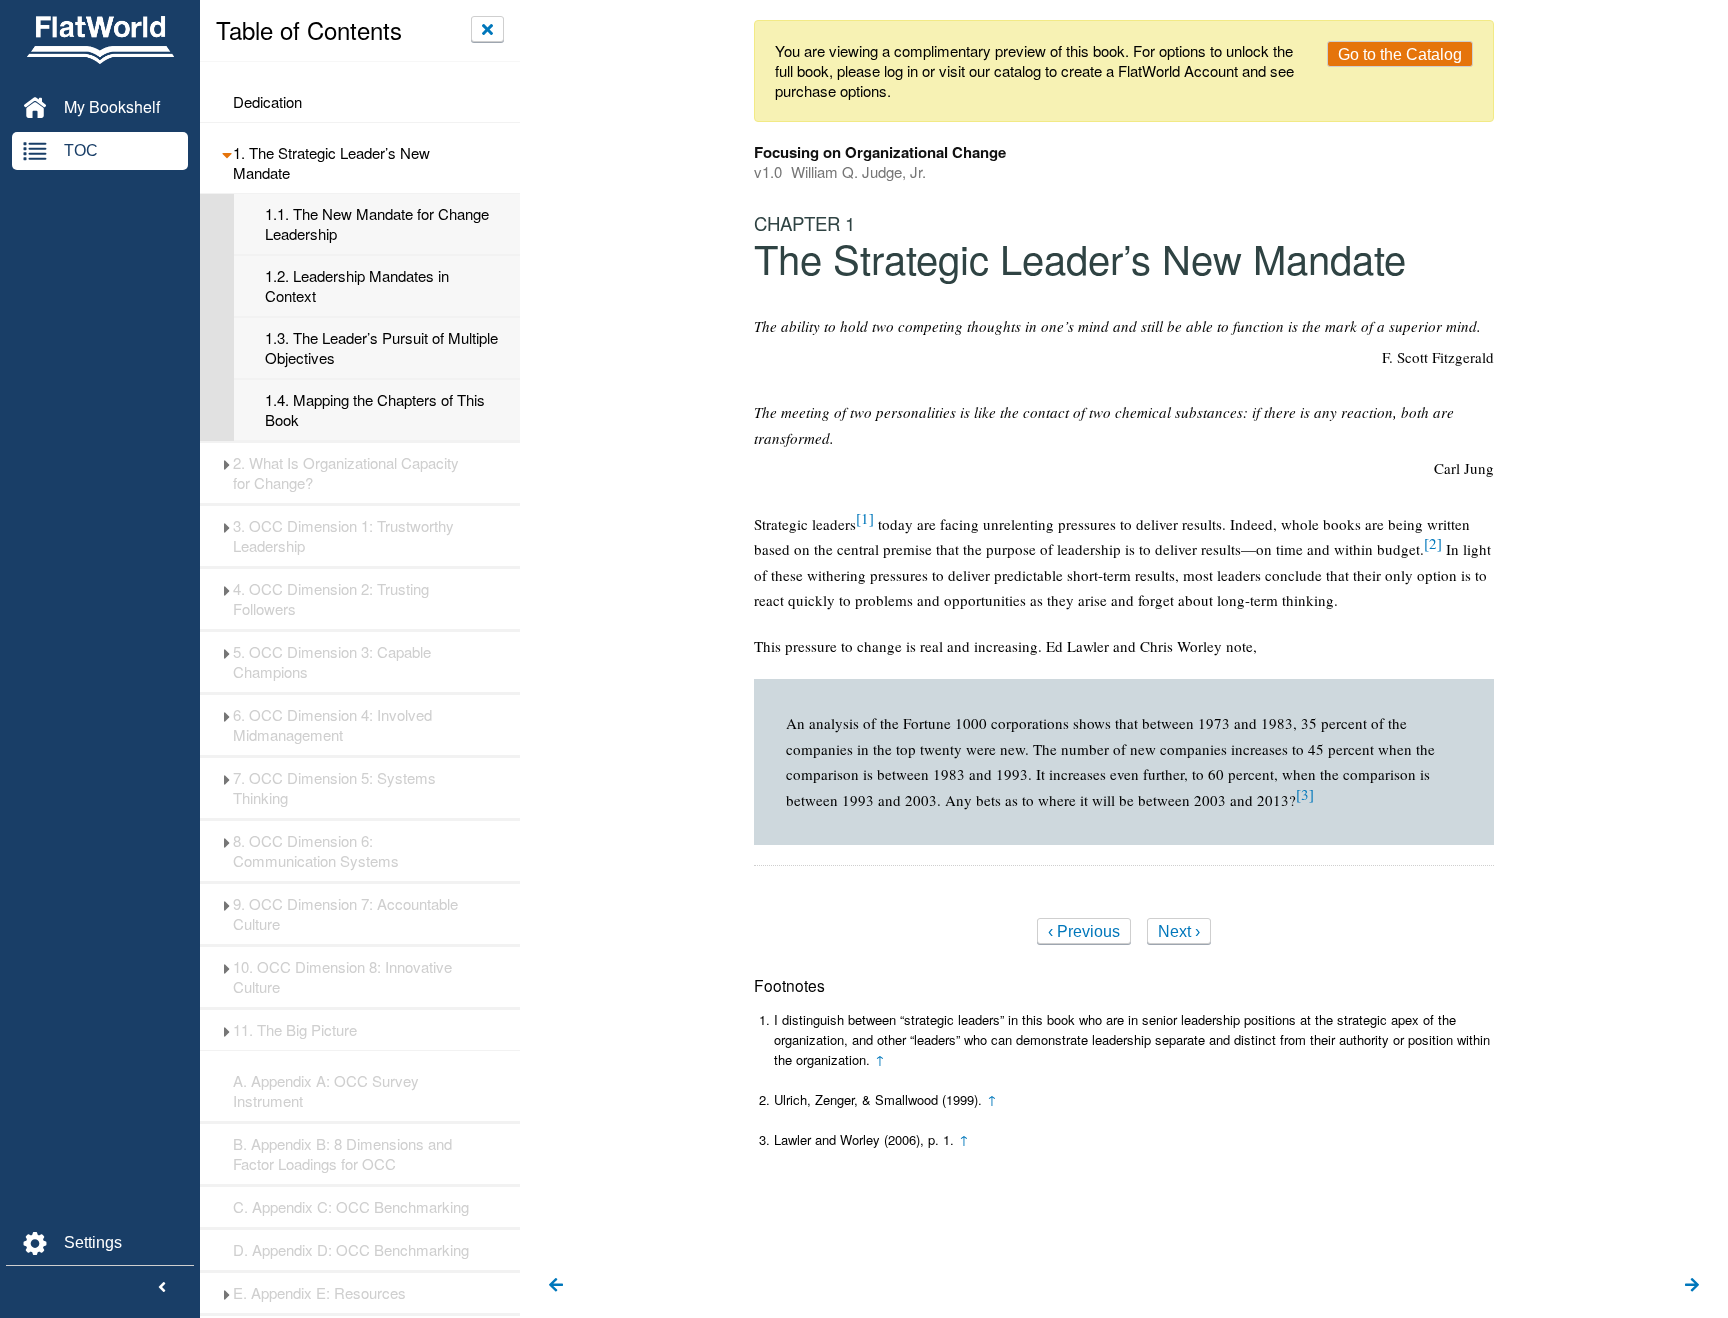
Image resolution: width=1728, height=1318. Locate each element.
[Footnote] (865, 518)
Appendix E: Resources (319, 1293)
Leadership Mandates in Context (357, 286)
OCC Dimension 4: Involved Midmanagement (332, 725)
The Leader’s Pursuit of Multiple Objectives (381, 348)
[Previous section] (556, 1286)
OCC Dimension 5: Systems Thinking (334, 788)
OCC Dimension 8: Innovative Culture (342, 977)
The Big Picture (295, 1030)
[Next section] (1692, 1286)
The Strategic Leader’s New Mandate (331, 163)
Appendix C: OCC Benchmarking (351, 1207)
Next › (1179, 931)
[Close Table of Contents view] (487, 29)
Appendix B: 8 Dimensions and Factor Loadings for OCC (342, 1154)
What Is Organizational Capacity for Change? (346, 473)
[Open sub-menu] (226, 153)
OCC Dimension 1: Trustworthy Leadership (343, 536)
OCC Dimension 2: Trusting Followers (331, 599)
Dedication (267, 102)
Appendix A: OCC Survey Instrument (326, 1091)
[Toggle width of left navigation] (162, 1288)
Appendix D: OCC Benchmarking (351, 1250)
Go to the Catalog (1400, 54)
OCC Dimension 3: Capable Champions (332, 662)
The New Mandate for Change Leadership (377, 224)
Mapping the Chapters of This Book (375, 410)
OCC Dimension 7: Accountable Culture (345, 914)
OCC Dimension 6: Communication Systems (316, 851)
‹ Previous (1084, 931)
